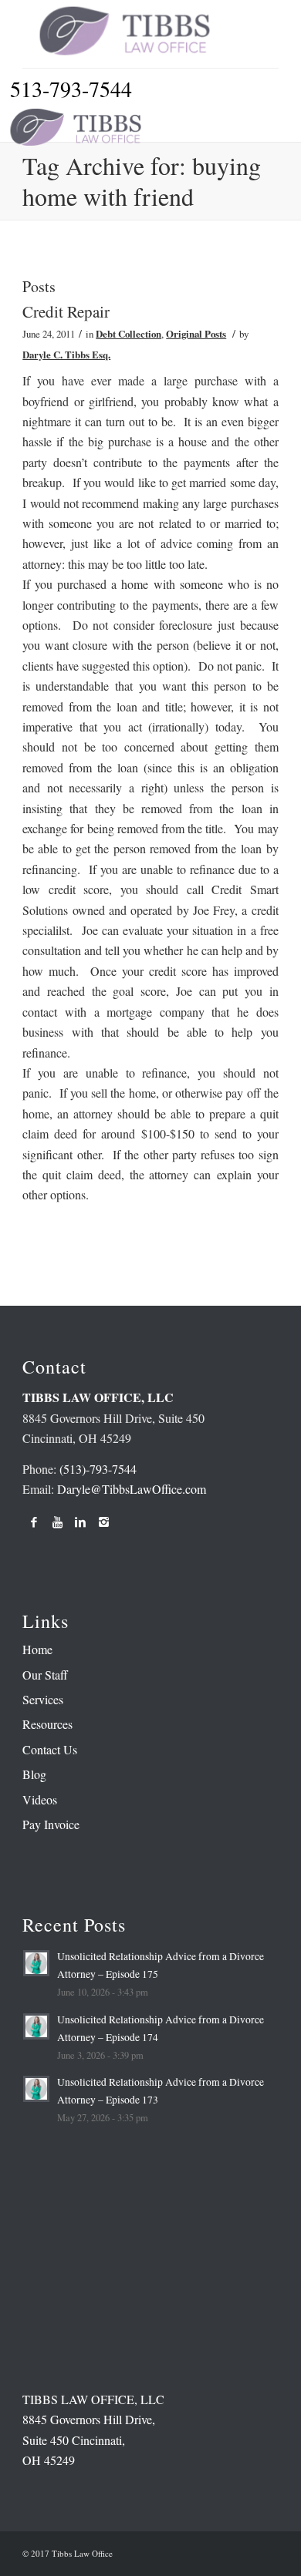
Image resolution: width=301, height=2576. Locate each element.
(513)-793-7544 (98, 1469)
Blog (34, 1774)
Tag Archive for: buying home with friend (142, 181)
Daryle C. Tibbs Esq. (66, 355)
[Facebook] (34, 1522)
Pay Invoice (51, 1824)
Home (37, 1649)
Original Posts (196, 334)
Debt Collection (129, 334)
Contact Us (50, 1749)
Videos (40, 1799)
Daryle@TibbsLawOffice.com (132, 1489)
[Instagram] (103, 1522)
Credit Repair (66, 311)
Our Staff (45, 1675)
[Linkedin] (80, 1522)
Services (43, 1699)
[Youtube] (57, 1522)
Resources (47, 1724)
